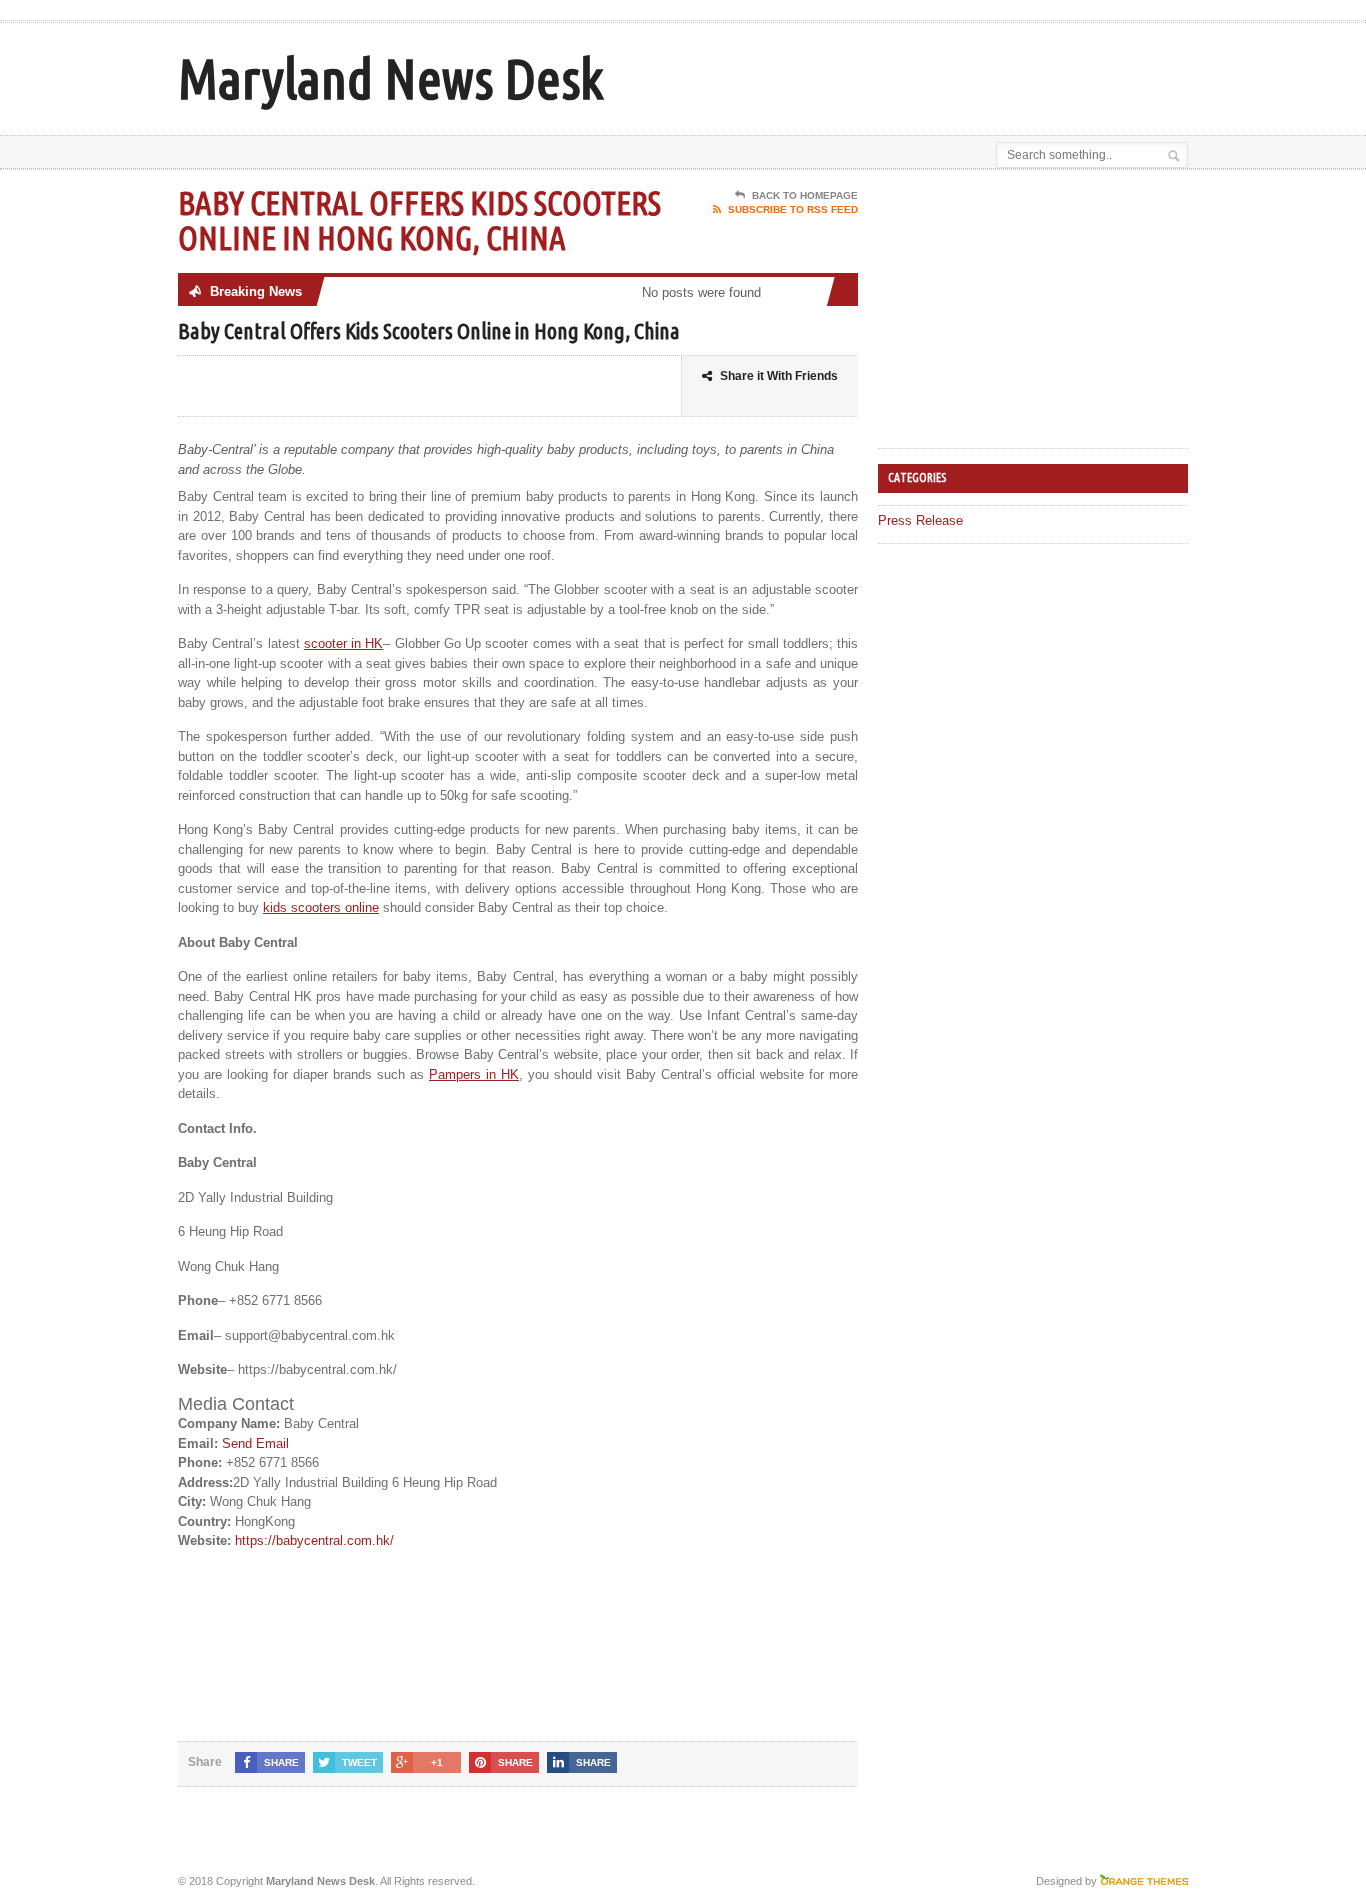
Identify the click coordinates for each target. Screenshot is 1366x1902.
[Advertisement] (954, 73)
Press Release (920, 520)
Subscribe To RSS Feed (793, 209)
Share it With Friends (779, 376)
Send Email (255, 1443)
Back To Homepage (805, 195)
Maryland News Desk (390, 78)
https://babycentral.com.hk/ (314, 1540)
